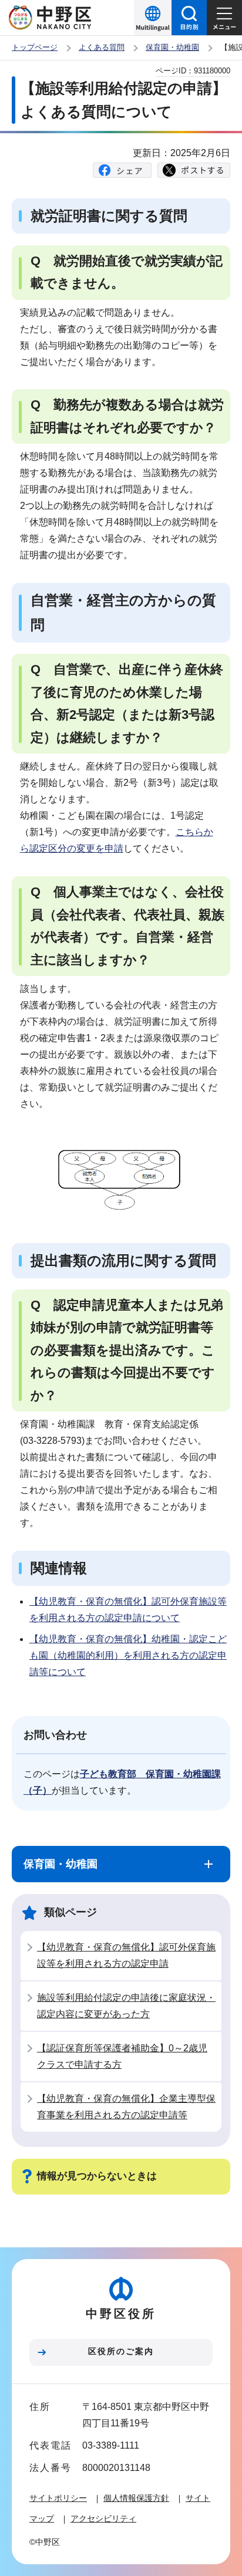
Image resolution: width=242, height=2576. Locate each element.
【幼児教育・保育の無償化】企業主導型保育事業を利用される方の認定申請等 (126, 2107)
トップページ (35, 47)
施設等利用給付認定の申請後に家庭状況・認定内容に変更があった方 (126, 2006)
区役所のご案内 (121, 2351)
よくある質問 (102, 47)
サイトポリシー (58, 2498)
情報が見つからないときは (97, 2176)
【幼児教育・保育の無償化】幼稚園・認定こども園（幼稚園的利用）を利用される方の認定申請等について (128, 1655)
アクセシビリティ (103, 2518)
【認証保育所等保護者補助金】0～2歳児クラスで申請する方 (122, 2056)
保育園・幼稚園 (172, 47)
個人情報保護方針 (136, 2498)
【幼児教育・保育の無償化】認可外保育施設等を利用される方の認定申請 (126, 1955)
